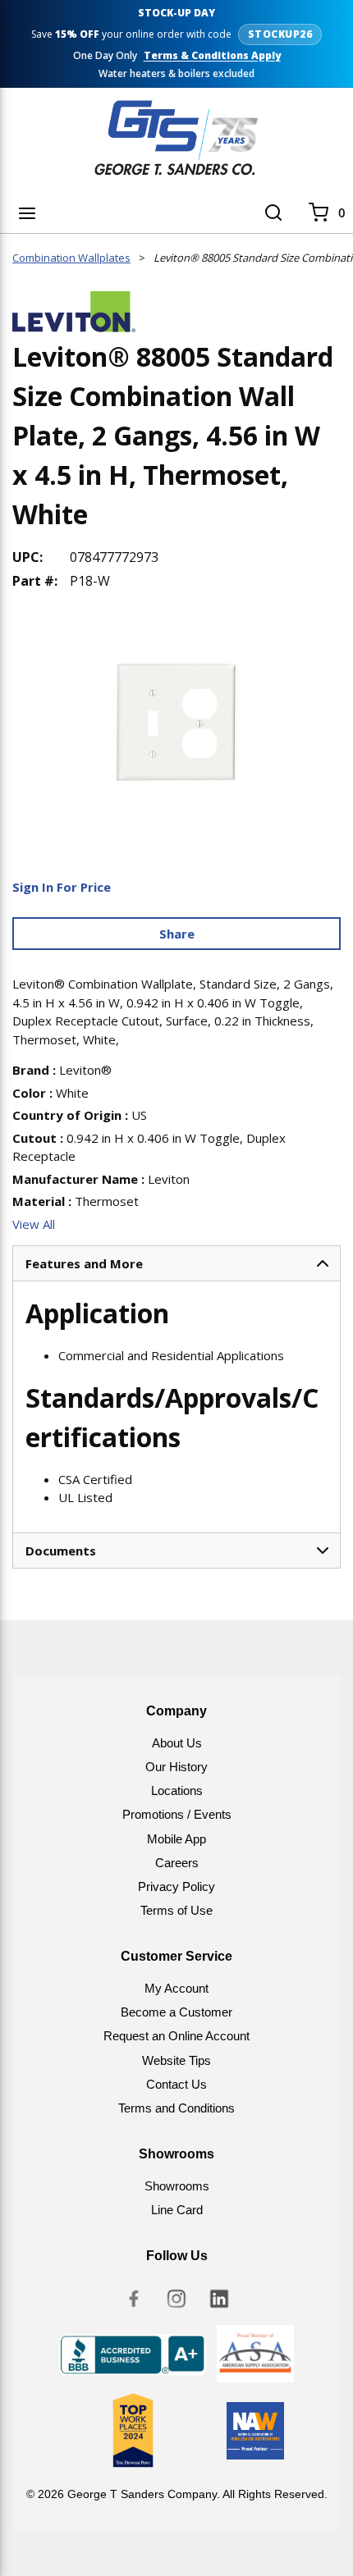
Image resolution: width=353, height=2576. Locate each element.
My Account (176, 1988)
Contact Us (176, 2084)
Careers (177, 1863)
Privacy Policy (176, 1886)
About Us (177, 1743)
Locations (177, 1790)
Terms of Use (176, 1910)
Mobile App (176, 1839)
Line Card (177, 2210)
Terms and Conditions (176, 2108)
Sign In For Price (62, 887)
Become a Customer (176, 2012)
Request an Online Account (176, 2036)
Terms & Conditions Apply (212, 56)
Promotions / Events (177, 1814)
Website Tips (176, 2060)
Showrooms (177, 2186)
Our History (176, 1767)
